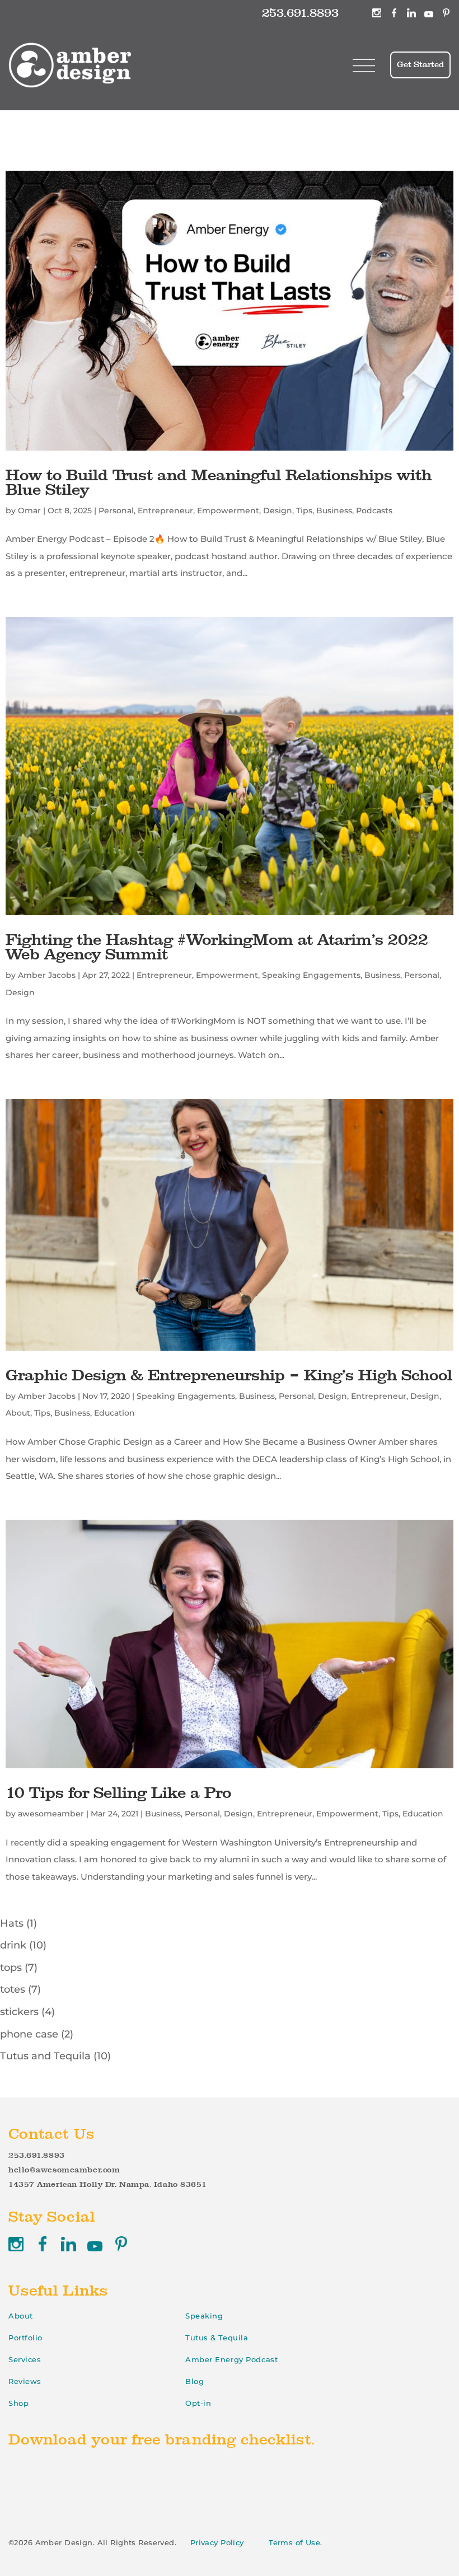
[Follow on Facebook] (394, 13)
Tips (304, 510)
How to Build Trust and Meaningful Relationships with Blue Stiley (219, 482)
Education (114, 1413)
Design (278, 510)
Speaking (204, 2316)
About (18, 1413)
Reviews (25, 2381)
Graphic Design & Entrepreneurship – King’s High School (229, 1375)
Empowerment (228, 510)
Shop (18, 2403)
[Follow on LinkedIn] (411, 13)
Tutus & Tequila (217, 2338)
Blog (195, 2381)
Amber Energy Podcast (231, 2359)
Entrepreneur (165, 510)
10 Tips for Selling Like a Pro (118, 1792)
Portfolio (25, 2338)
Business (334, 510)
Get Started (420, 64)
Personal (116, 510)
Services (25, 2359)
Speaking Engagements (311, 975)
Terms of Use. (296, 2542)
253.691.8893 (300, 13)
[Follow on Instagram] (377, 13)
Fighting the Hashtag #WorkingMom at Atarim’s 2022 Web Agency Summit (217, 947)
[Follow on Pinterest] (446, 13)
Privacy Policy (217, 2542)
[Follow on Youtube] (429, 13)
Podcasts (374, 510)
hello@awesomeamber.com (64, 2170)
